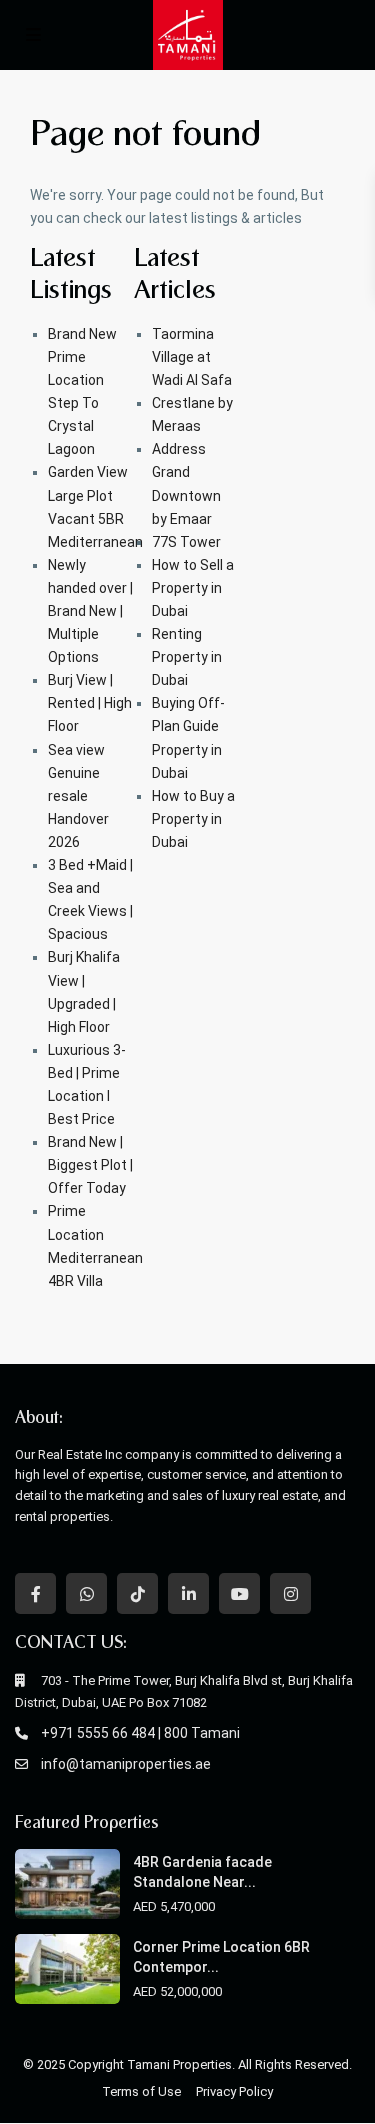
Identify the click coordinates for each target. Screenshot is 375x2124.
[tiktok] (137, 1593)
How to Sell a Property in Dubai (193, 588)
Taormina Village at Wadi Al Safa (192, 357)
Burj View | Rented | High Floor (90, 703)
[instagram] (290, 1593)
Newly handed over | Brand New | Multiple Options (90, 611)
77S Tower (186, 542)
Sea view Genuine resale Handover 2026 (78, 796)
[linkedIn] (188, 1593)
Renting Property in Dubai (187, 657)
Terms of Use (141, 2091)
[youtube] (239, 1593)
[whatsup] (86, 1593)
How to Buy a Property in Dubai (193, 819)
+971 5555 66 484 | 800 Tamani (140, 1733)
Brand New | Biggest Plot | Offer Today (90, 1165)
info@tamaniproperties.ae (126, 1764)
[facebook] (35, 1593)
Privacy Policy (234, 2091)
